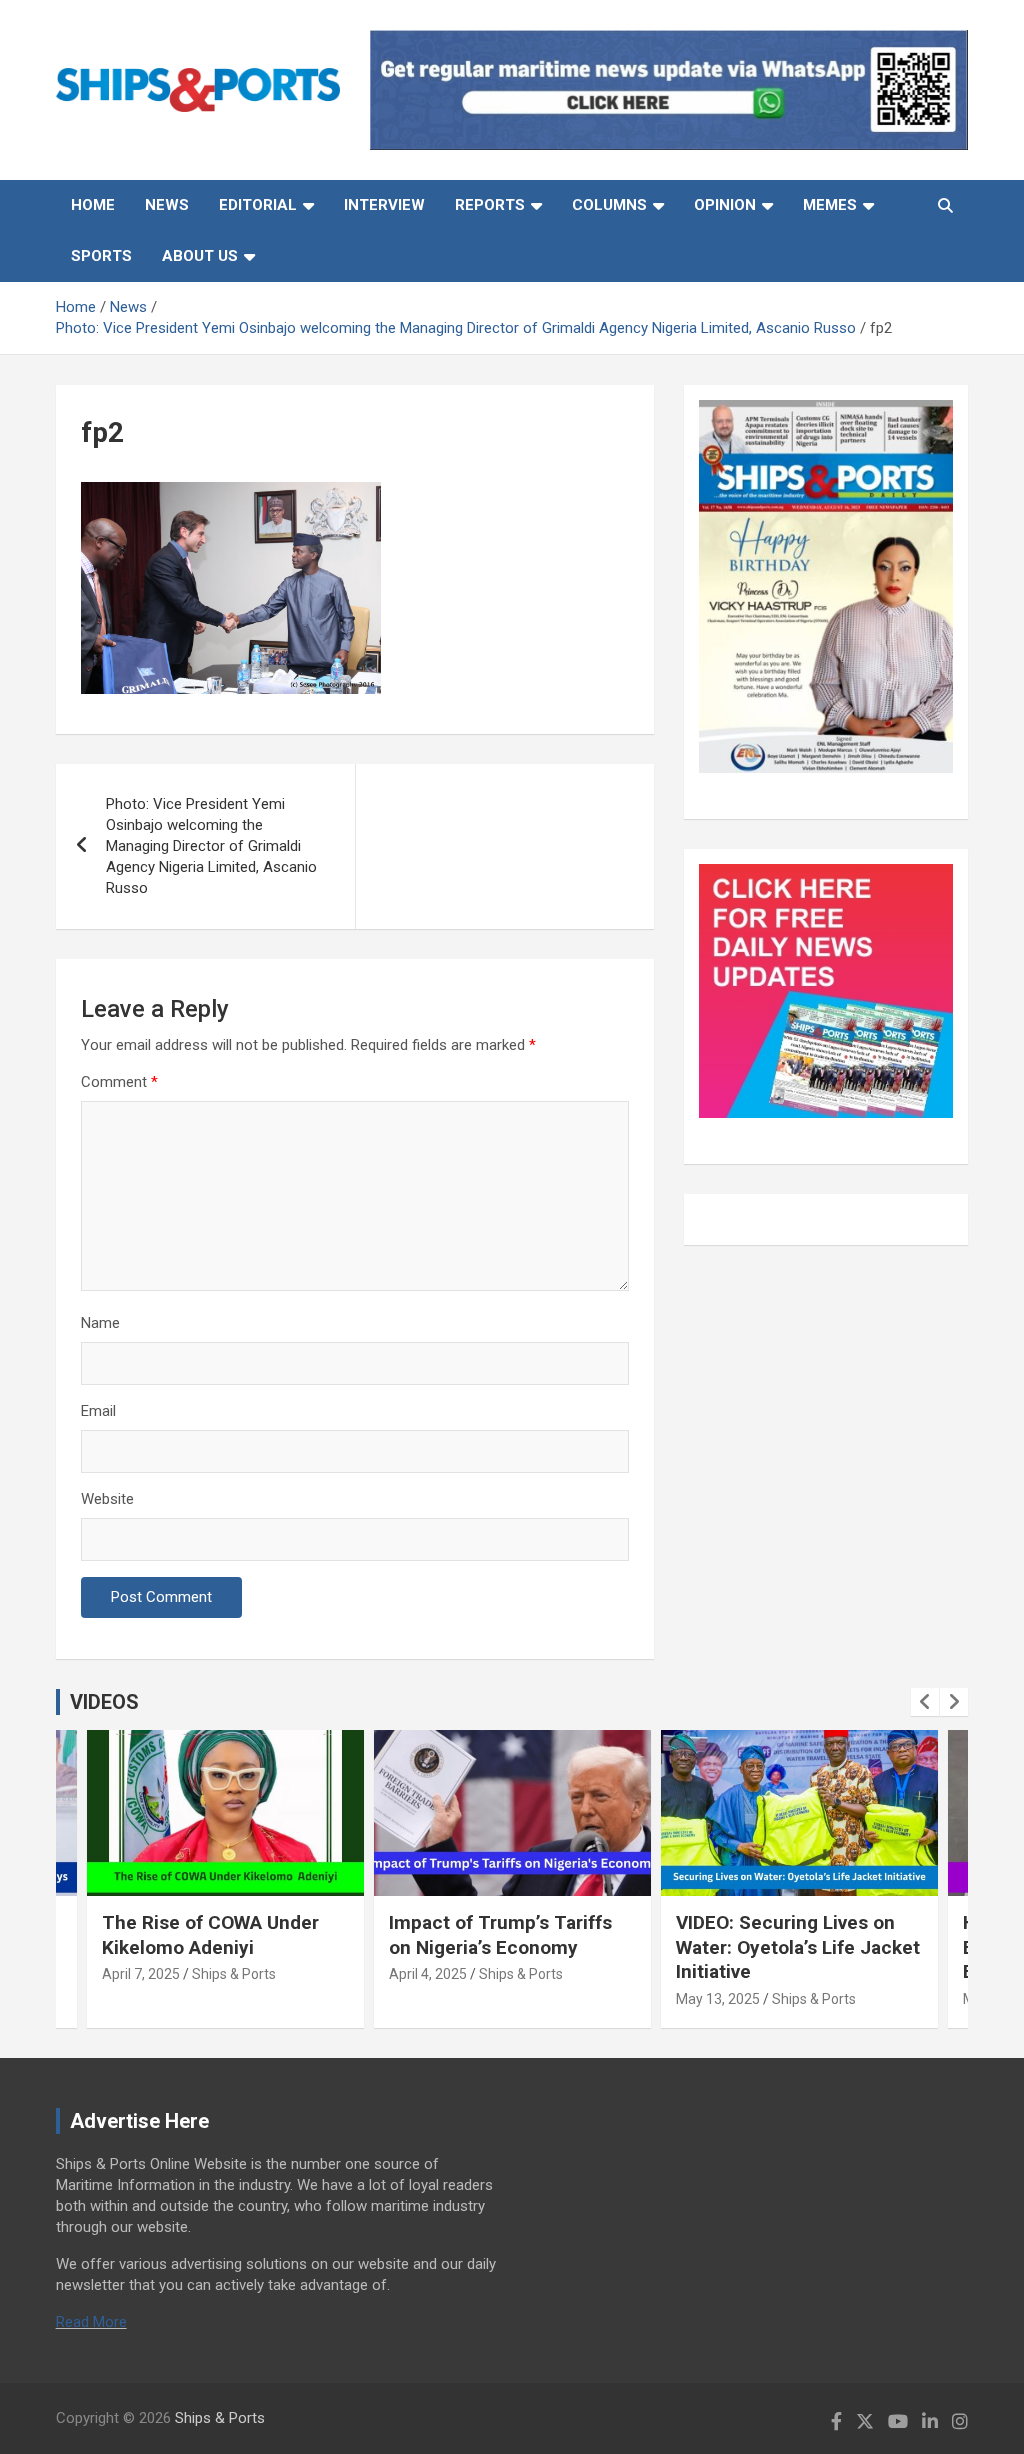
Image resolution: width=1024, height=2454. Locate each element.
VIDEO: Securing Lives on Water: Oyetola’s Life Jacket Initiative (798, 1947)
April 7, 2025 (141, 1974)
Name (100, 1323)
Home (93, 205)
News (167, 205)
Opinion (725, 205)
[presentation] (925, 1702)
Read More (91, 2322)
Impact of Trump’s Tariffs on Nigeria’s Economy (500, 1935)
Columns (609, 205)
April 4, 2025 (428, 1974)
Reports (490, 205)
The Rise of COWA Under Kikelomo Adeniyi (210, 1935)
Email (98, 1411)
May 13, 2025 (718, 1999)
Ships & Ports (234, 1974)
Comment (119, 1082)
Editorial (258, 205)
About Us (200, 256)
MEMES (830, 205)
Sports (101, 256)
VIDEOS (104, 1702)
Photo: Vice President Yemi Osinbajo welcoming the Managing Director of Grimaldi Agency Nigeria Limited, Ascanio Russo (211, 846)
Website (107, 1499)
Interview (384, 205)
